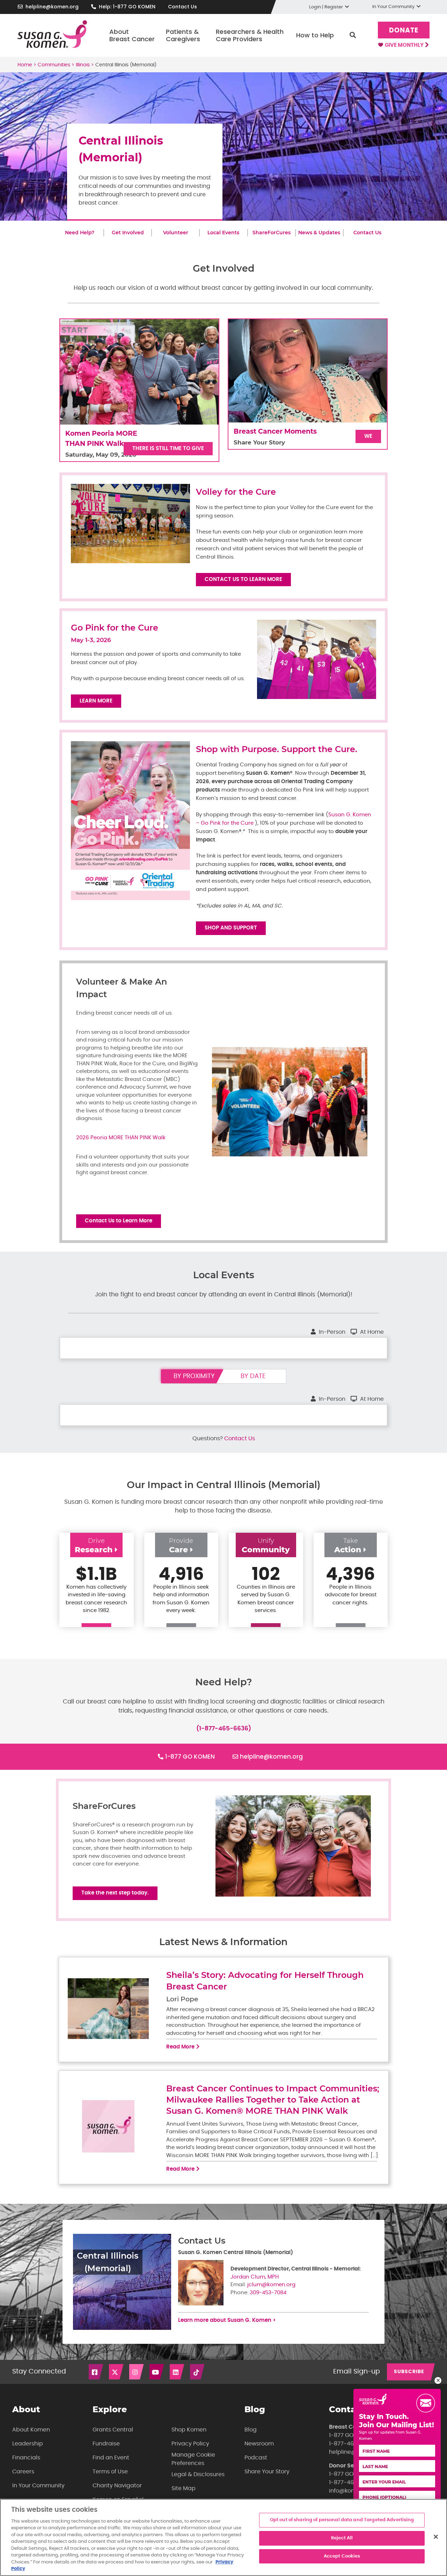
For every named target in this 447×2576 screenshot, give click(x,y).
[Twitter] (117, 2372)
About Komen (31, 2430)
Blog (251, 2430)
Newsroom (259, 2444)
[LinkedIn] (177, 2372)
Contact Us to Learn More (243, 579)
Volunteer (176, 233)
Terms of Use (110, 2472)
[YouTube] (157, 2372)
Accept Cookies (342, 2556)
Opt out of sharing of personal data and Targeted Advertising (342, 2520)
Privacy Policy (190, 2444)
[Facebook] (96, 2372)
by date (253, 1376)
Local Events (223, 233)
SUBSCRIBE (409, 2372)
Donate (404, 31)
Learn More (96, 701)
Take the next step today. (115, 1893)
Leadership (28, 2444)
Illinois (83, 65)
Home (25, 65)
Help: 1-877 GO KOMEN (127, 7)
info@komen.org (351, 2491)
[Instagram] (137, 2372)
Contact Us (182, 7)
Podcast (256, 2458)
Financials (26, 2458)
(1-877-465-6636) (224, 1728)
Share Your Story (267, 2472)
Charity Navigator (117, 2486)
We (368, 436)
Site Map (184, 2488)
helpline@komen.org (52, 7)
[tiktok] (198, 2372)
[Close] (436, 2537)
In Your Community (38, 2486)
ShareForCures (272, 233)
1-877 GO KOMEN (190, 1757)
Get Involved (128, 233)
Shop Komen (189, 2430)
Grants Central (113, 2430)
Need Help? (80, 233)
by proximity (194, 1376)
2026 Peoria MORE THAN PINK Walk (121, 1138)
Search (353, 35)
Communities (54, 65)
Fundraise (106, 2444)
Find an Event (111, 2458)
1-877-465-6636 (351, 2444)
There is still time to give (168, 448)
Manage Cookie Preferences (193, 2459)
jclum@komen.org (271, 2285)
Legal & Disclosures (198, 2474)
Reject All (342, 2538)
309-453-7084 (268, 2293)
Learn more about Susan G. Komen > (227, 2320)
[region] (223, 2537)
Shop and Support (231, 928)
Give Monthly (405, 45)
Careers (23, 2472)
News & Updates (319, 233)
